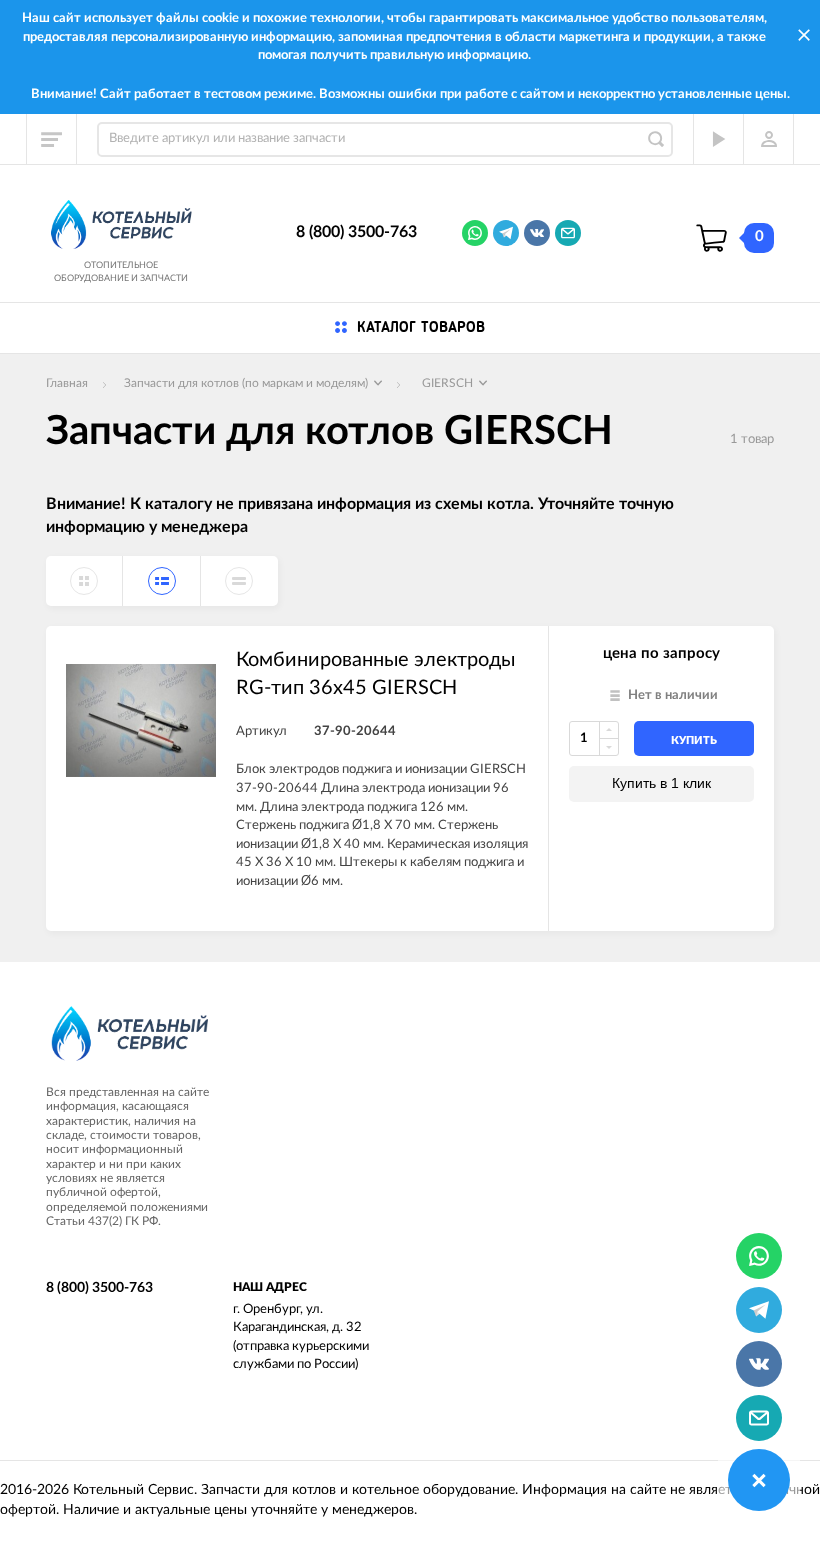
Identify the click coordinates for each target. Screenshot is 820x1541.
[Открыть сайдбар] (52, 139)
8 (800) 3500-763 (356, 232)
